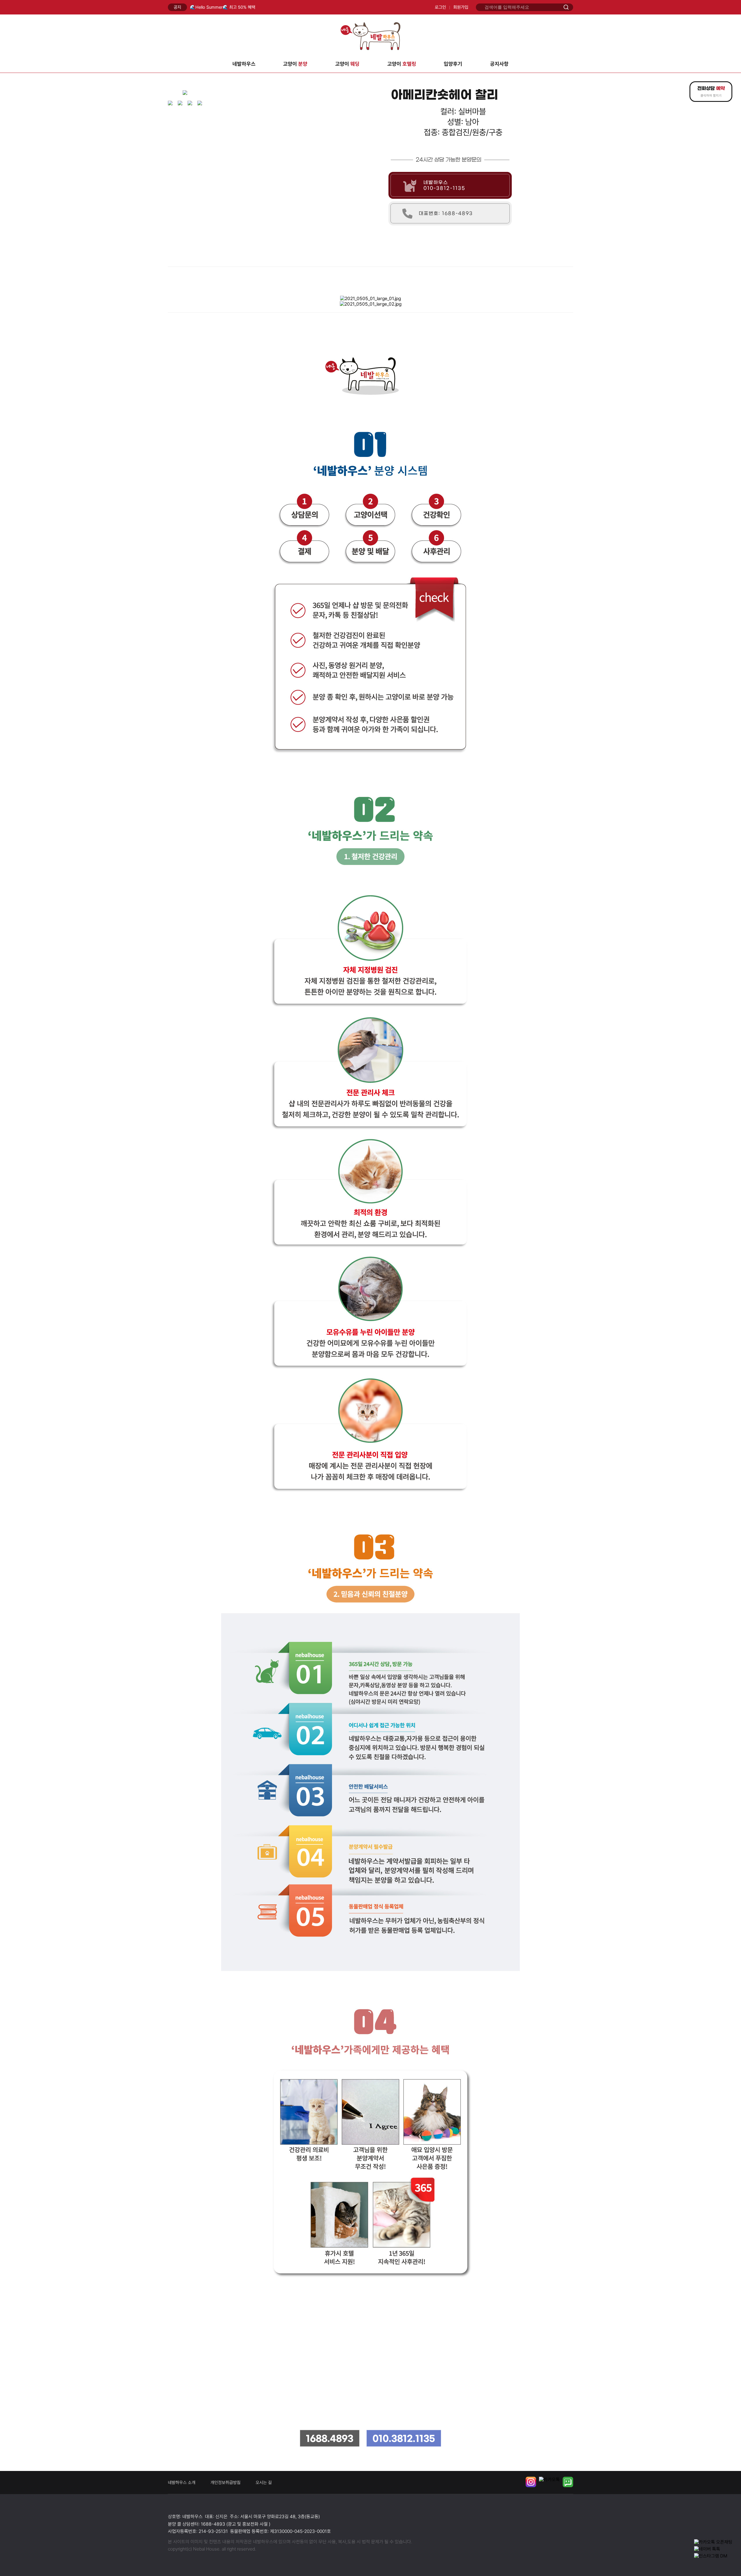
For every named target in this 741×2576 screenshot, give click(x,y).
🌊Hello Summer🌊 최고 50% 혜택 (223, 7)
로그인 (440, 7)
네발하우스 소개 (182, 2483)
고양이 (295, 64)
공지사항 (499, 64)
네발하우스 (244, 64)
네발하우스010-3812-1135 (444, 185)
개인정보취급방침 (225, 2483)
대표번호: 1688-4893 (446, 213)
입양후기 (453, 64)
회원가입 (461, 7)
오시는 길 (264, 2483)
